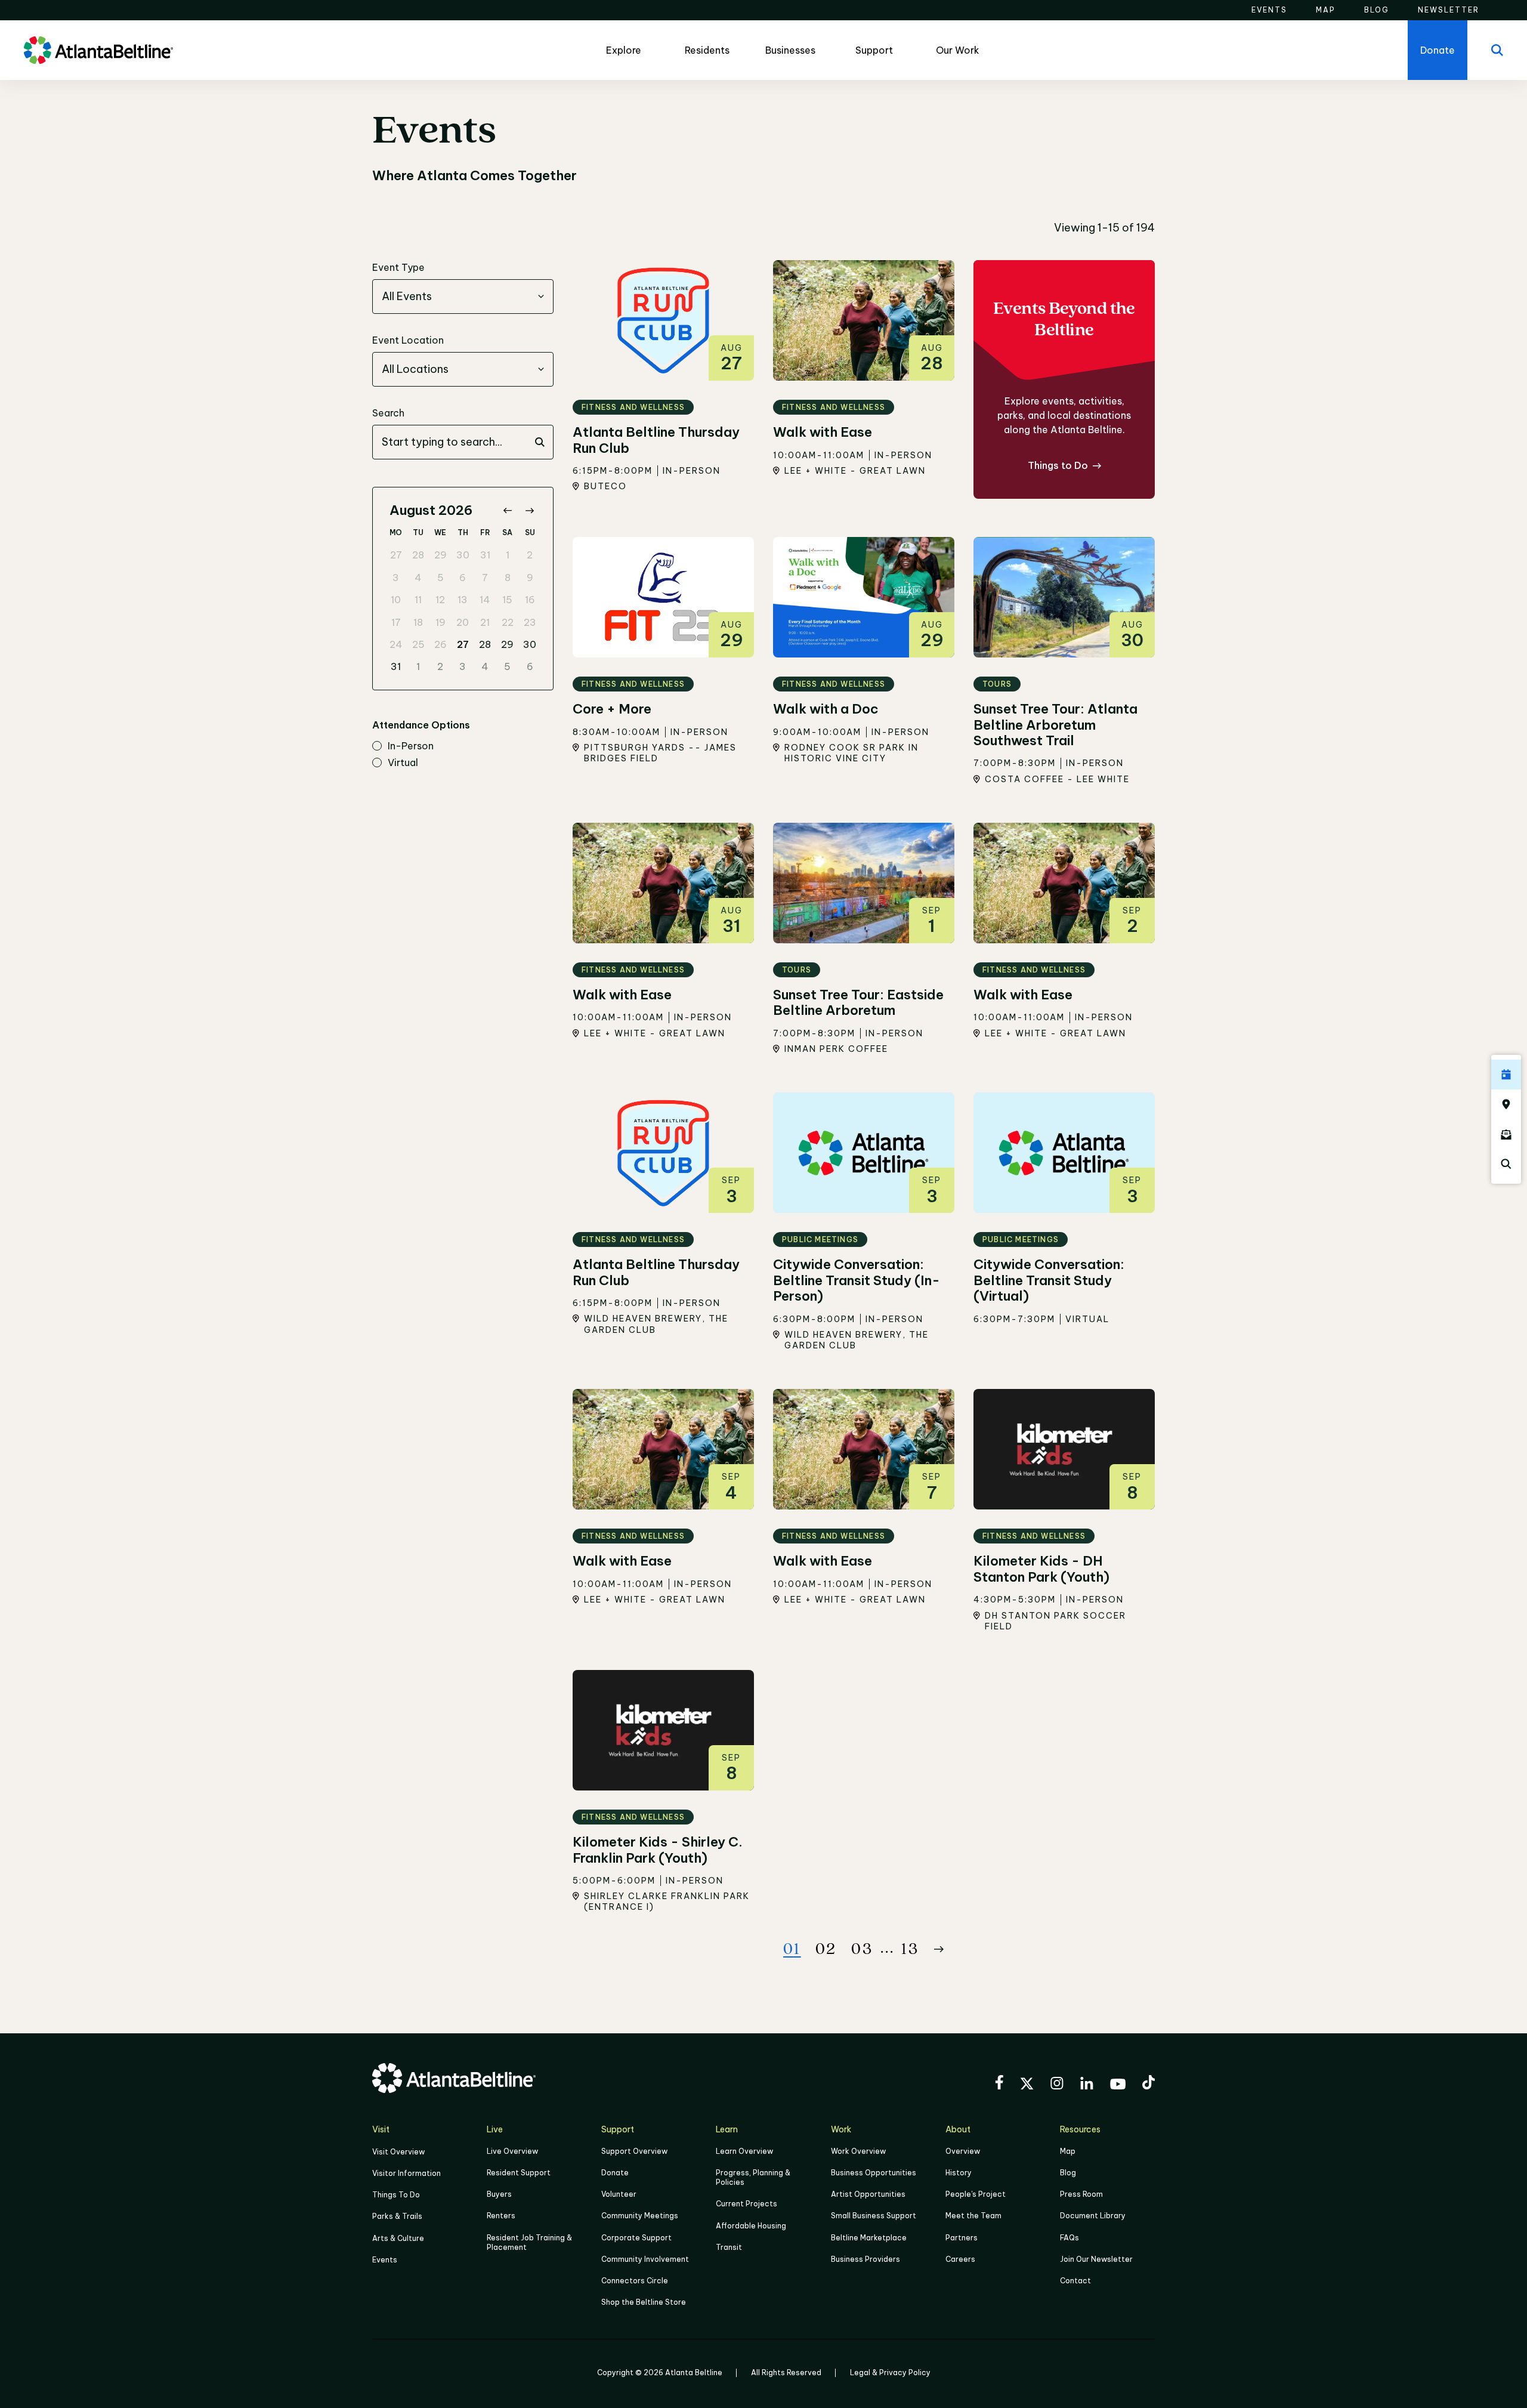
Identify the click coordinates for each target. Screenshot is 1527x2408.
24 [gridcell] (396, 644)
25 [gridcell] (418, 644)
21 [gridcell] (485, 622)
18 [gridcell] (418, 622)
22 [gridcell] (508, 622)
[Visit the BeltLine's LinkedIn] (1087, 2085)
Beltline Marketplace (869, 2238)
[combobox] (463, 297)
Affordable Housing (751, 2226)
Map (1068, 2151)
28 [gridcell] (418, 555)
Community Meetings (640, 2216)
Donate (615, 2173)
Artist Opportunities (868, 2194)
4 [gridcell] (418, 578)
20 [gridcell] (463, 622)
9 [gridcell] (530, 578)
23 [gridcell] (530, 622)
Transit (729, 2247)
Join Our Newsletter (1096, 2259)
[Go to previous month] (507, 510)
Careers (960, 2259)
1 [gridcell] (508, 555)
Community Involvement (645, 2259)
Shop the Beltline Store (644, 2302)
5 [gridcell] (441, 578)
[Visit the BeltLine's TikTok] (1149, 2084)
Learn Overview (744, 2151)
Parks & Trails (397, 2216)
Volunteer (619, 2194)
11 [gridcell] (418, 600)
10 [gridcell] (396, 600)
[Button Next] (939, 1949)
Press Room (1081, 2194)
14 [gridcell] (485, 600)
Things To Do (396, 2195)
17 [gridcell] (396, 622)
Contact (1075, 2281)
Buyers (499, 2194)
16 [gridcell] (530, 600)
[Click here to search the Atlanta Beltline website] (1506, 1164)
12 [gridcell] (440, 600)
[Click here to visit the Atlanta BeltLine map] (1506, 1104)
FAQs (1069, 2238)
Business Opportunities (874, 2173)
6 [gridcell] (463, 578)
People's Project (976, 2194)
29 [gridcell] (441, 555)
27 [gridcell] (396, 555)
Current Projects (747, 2204)
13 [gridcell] (463, 600)
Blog (1068, 2173)
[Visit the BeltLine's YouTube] (1118, 2086)
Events (385, 2260)
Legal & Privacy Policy (890, 2373)
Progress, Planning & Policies (753, 2177)
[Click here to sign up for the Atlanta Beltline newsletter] (1506, 1134)
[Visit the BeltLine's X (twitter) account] (1027, 2085)
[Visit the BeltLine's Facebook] (999, 2084)
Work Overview (858, 2151)
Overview (963, 2151)
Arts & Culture (398, 2238)
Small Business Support (874, 2216)
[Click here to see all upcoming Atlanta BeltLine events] (1506, 1075)
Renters (501, 2216)
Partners (962, 2238)
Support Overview (634, 2151)
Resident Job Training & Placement (529, 2242)
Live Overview (512, 2151)
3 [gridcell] (396, 578)
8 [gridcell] (508, 578)
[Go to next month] (529, 510)
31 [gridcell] (485, 555)
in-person (411, 746)
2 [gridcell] (530, 555)
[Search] (1497, 50)
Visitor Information (407, 2173)
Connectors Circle (635, 2281)
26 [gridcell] (441, 644)
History (959, 2173)
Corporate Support (636, 2238)
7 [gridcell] (485, 578)
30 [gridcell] (463, 555)
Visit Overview (398, 2152)
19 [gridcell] (441, 622)
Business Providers (865, 2259)
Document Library (1093, 2216)
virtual (403, 763)
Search (388, 413)
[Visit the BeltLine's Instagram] (1057, 2085)
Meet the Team (973, 2216)
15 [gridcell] (507, 600)
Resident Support (519, 2173)
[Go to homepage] (98, 50)
